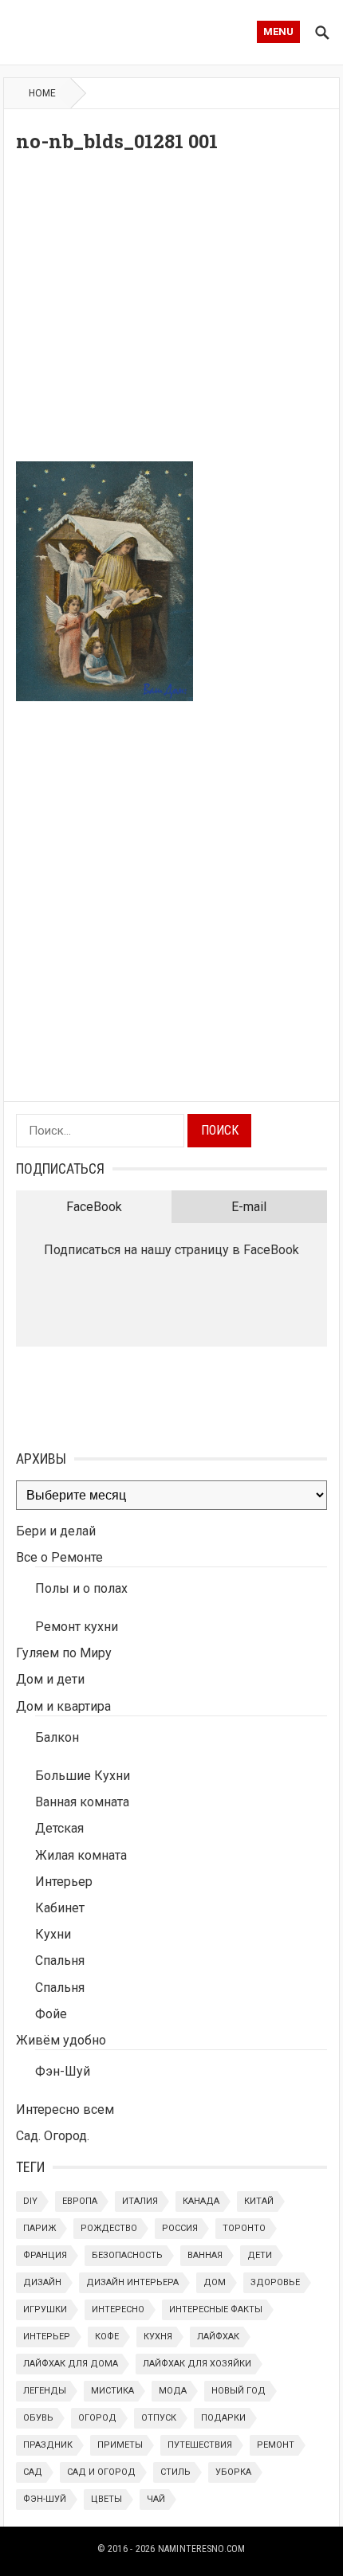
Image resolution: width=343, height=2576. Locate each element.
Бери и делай (56, 1531)
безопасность (127, 2255)
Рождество (109, 2228)
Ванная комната (82, 1802)
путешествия (200, 2445)
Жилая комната (81, 1855)
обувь (38, 2418)
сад (33, 2472)
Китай (259, 2201)
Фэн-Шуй (63, 2071)
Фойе (51, 2014)
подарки (223, 2418)
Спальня (60, 1960)
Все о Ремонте (59, 1557)
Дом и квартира (63, 1706)
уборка (233, 2472)
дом (215, 2282)
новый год (239, 2391)
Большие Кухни (83, 1776)
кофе (107, 2337)
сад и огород (101, 2472)
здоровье (275, 2282)
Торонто (244, 2228)
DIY (30, 2201)
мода (173, 2391)
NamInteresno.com (202, 2549)
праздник (48, 2445)
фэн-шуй (45, 2499)
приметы (120, 2445)
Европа (80, 2201)
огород (97, 2418)
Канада (201, 2201)
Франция (45, 2255)
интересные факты (216, 2309)
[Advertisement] (171, 312)
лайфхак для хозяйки (197, 2364)
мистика (112, 2391)
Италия (140, 2201)
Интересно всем (65, 2109)
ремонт (276, 2445)
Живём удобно (61, 2040)
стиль (175, 2472)
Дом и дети (50, 1679)
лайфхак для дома (71, 2364)
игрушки (45, 2309)
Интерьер (64, 1882)
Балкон (57, 1737)
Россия (180, 2228)
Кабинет (60, 1908)
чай (156, 2499)
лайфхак (218, 2337)
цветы (106, 2499)
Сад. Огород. (53, 2136)
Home (42, 93)
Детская (59, 1828)
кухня (158, 2337)
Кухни (53, 1934)
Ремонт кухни (77, 1627)
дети (260, 2255)
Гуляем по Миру (64, 1653)
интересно (118, 2309)
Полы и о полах (81, 1588)
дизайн (42, 2282)
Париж (39, 2228)
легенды (45, 2391)
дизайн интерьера (132, 2282)
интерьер (47, 2337)
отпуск (159, 2418)
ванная (205, 2255)
